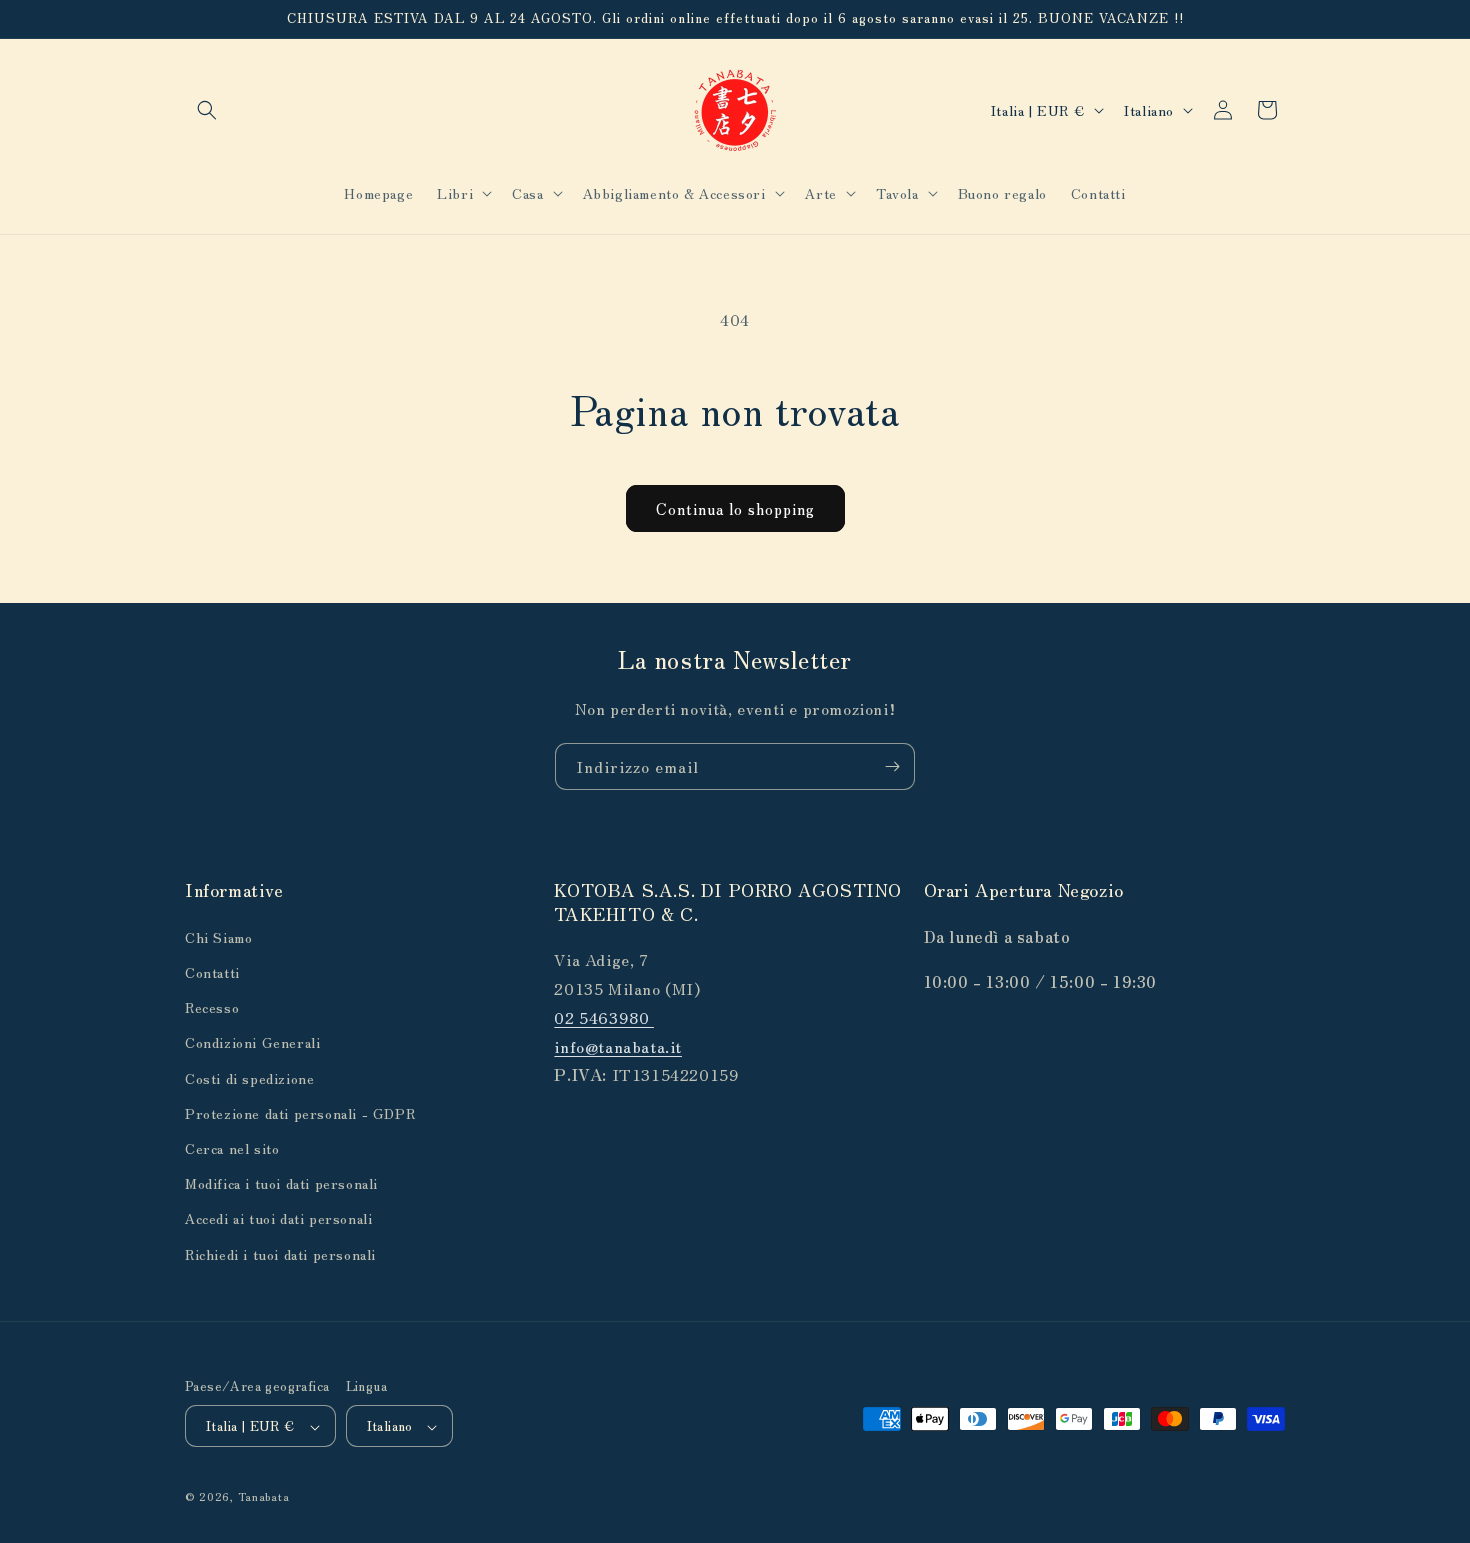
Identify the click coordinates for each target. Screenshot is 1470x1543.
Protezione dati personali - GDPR (300, 1112)
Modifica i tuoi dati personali (281, 1183)
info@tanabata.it (618, 1045)
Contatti (212, 971)
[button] (207, 110)
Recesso (212, 1007)
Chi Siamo (218, 936)
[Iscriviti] (892, 766)
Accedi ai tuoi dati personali (278, 1218)
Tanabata (264, 1497)
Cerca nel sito (232, 1147)
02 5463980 (604, 1016)
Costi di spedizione (249, 1077)
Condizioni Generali (252, 1042)
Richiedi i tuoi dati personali (280, 1253)
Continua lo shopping (735, 508)
